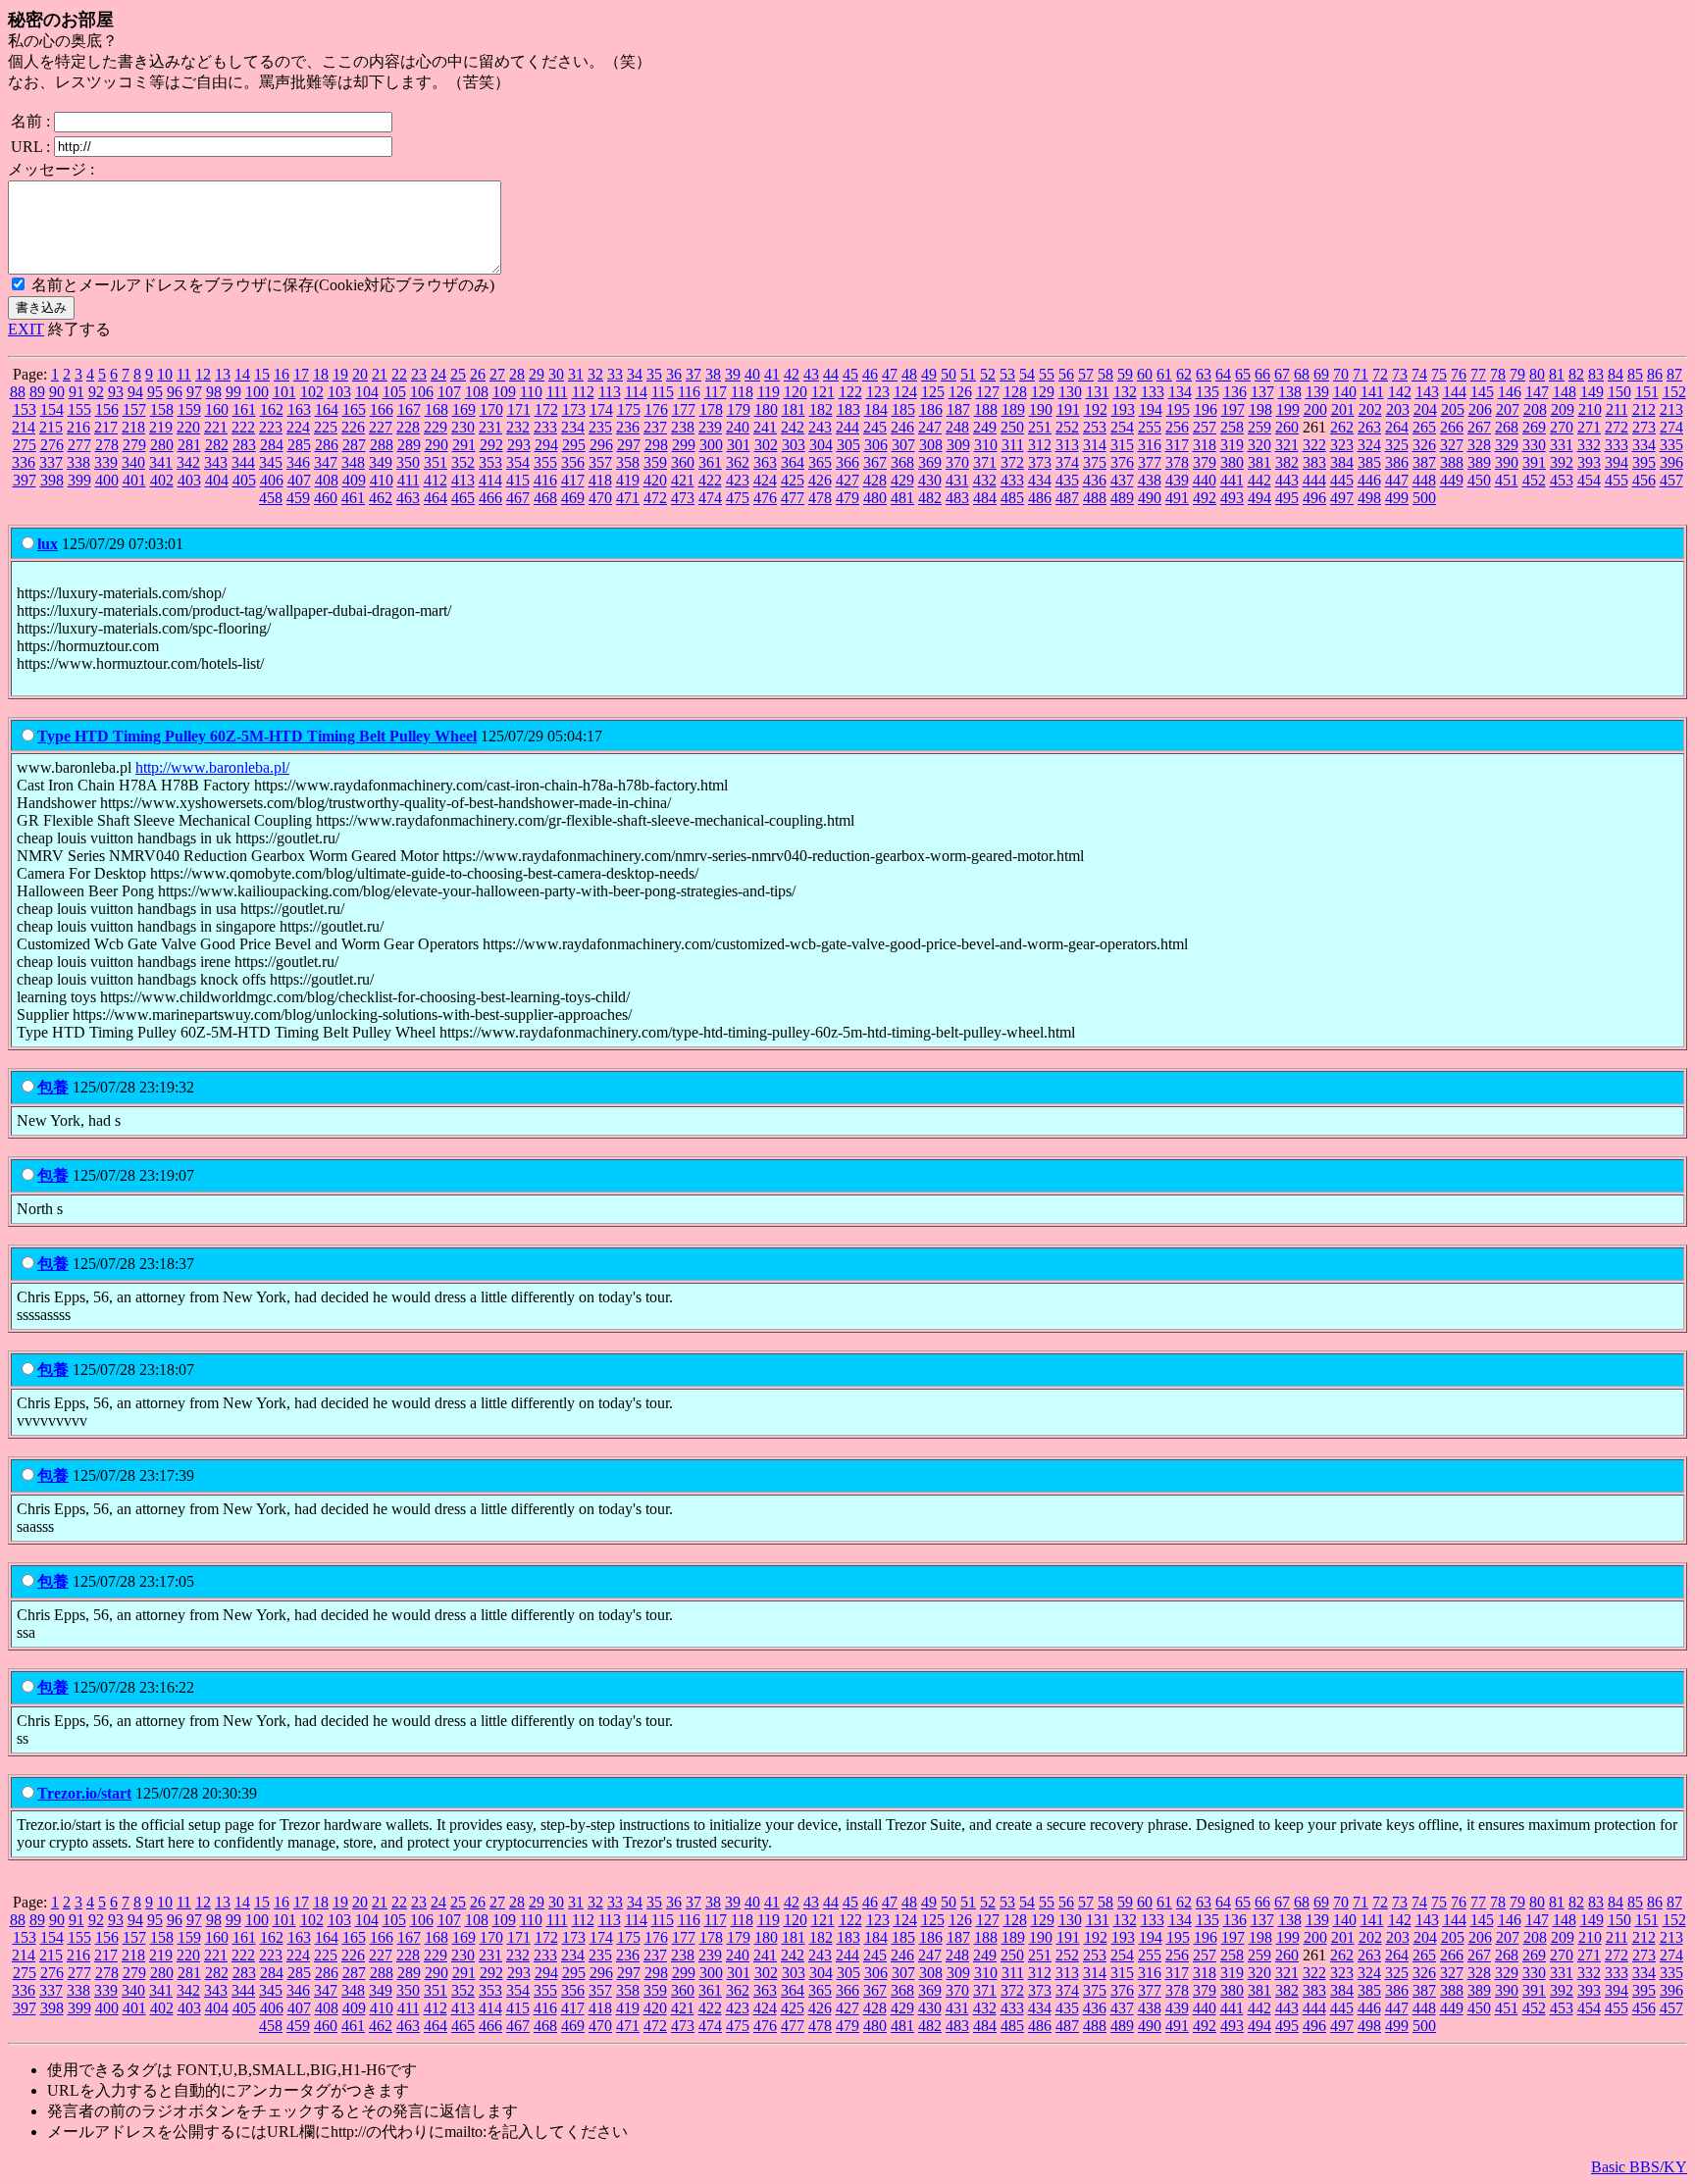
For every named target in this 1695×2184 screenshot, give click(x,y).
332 (1589, 445)
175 (629, 409)
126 (960, 392)
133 (1153, 392)
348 (353, 462)
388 (1452, 462)
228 (408, 427)
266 (1452, 427)
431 (957, 480)
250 (1012, 427)
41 (772, 374)
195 (1178, 409)
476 (765, 498)
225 (326, 427)
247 (930, 427)
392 (1562, 462)
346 (298, 462)
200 (1315, 409)
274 (1671, 427)
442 (1259, 480)
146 (1510, 392)
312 (1040, 445)
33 (615, 374)
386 (1397, 462)
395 (1644, 462)
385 (1369, 462)
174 (601, 409)
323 (1342, 445)
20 (360, 374)
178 (711, 409)
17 (301, 374)
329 (1507, 445)
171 (519, 409)
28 (517, 374)
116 (689, 392)
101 (284, 392)
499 (1397, 498)
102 (312, 392)
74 (1419, 374)
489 (1122, 498)
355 (545, 462)
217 (106, 427)
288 (382, 445)
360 (683, 462)
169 (464, 409)
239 (710, 427)
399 (79, 480)
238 (683, 427)
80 (1537, 374)
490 (1150, 498)
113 (610, 392)
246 (902, 427)
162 (272, 409)
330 (1534, 445)
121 (823, 392)
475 (738, 498)
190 (1041, 409)
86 (1655, 374)
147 (1537, 392)
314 (1095, 445)
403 (189, 480)
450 (1479, 480)
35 (654, 374)
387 (1424, 462)
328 (1479, 445)
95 (155, 392)
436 (1095, 480)
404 (217, 480)
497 (1342, 498)
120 (796, 392)
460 (326, 498)
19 (340, 374)
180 (766, 409)
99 (233, 392)
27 (497, 374)
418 (600, 480)
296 (601, 445)
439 (1177, 480)
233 (545, 427)
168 (437, 409)
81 (1557, 374)
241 (765, 427)
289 (409, 445)
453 (1562, 480)
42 (792, 374)
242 (793, 427)
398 (52, 480)
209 (1563, 409)
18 (321, 374)
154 (52, 409)
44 (831, 374)
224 (298, 427)
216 (78, 427)
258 (1232, 427)
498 (1369, 498)
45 (850, 374)
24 (438, 374)
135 (1207, 392)
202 (1370, 409)
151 (1647, 392)
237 (655, 427)
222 (243, 427)
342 (188, 462)
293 (519, 445)
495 (1287, 498)
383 (1314, 462)
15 (262, 374)
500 (1424, 498)
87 (1674, 374)
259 (1259, 427)
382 (1287, 462)
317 (1177, 445)
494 (1259, 498)
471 (628, 498)
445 (1342, 480)
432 (985, 480)
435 (1067, 480)
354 (518, 462)
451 (1507, 480)
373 (1040, 462)
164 (327, 409)
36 (674, 374)
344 (243, 462)
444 (1314, 480)
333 (1617, 445)
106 (422, 392)
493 (1232, 498)
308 (931, 445)
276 (52, 445)
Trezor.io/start (84, 1793)
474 (710, 498)
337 (51, 462)
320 (1259, 445)
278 (107, 445)
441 (1232, 480)
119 (769, 392)
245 (875, 427)
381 (1259, 462)
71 (1361, 374)
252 (1067, 427)
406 (272, 480)
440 (1205, 480)
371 (985, 462)
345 (271, 462)
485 (1012, 498)
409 (354, 480)
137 (1262, 392)
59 (1125, 374)
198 (1260, 409)
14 (242, 374)
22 (399, 374)
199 (1288, 409)
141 (1372, 392)
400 (107, 480)
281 (189, 445)
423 (738, 480)
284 (272, 445)
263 (1369, 427)
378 (1177, 462)
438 (1150, 480)
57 (1086, 374)
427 (847, 480)
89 (37, 392)
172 (546, 409)
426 (820, 480)
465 (463, 498)
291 (464, 445)
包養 (53, 1087)
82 (1576, 374)
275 (25, 445)
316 (1150, 445)
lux (48, 544)
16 (282, 374)
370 (957, 462)
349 (381, 462)
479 (847, 498)
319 (1232, 445)
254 (1122, 427)
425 (793, 480)
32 (595, 374)
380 (1232, 462)
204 (1425, 409)
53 (1007, 374)
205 (1453, 409)
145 (1482, 392)
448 (1424, 480)
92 (96, 392)
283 (244, 445)
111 (557, 392)
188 (986, 409)
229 (436, 427)
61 (1164, 374)
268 (1507, 427)
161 (244, 409)
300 (711, 445)
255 (1150, 427)
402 (162, 480)
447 (1397, 480)
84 (1616, 374)
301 (739, 445)
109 (504, 392)
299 (684, 445)
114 (636, 392)
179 (739, 409)
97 (194, 392)
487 (1067, 498)
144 (1455, 392)
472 (655, 498)
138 (1290, 392)
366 (847, 462)
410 (382, 480)
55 (1047, 374)
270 (1562, 427)
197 (1233, 409)
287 (354, 445)
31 (576, 374)
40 (752, 374)
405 (244, 480)
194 (1151, 409)
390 (1507, 462)
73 (1400, 374)
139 (1317, 392)
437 (1122, 480)
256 (1177, 427)
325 (1397, 445)
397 (25, 480)
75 (1439, 374)
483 (957, 498)
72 (1380, 374)
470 (600, 498)
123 (878, 392)
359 (655, 462)
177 (684, 409)
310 (986, 445)
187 (958, 409)
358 (628, 462)
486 (1040, 498)
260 (1287, 427)
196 (1206, 409)
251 (1040, 427)
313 (1067, 445)
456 (1644, 480)
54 (1027, 374)
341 (161, 462)
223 (271, 427)
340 (133, 462)
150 (1619, 392)
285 (299, 445)
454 (1589, 480)
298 (656, 445)
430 (930, 480)
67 (1282, 374)
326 (1424, 445)
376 (1122, 462)
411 (409, 480)
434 (1040, 480)
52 (988, 374)
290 (437, 445)
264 (1397, 427)
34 (635, 374)
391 (1534, 462)
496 (1314, 498)
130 (1070, 392)
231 (490, 427)
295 (574, 445)
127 (988, 392)
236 (628, 427)
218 (133, 427)
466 (490, 498)
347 (326, 462)
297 (629, 445)
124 (905, 392)
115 (663, 392)
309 (958, 445)
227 (381, 427)
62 (1184, 374)
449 (1452, 480)
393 (1589, 462)
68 (1302, 374)
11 (184, 374)
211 (1617, 409)
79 (1517, 374)
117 (716, 392)
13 (223, 374)
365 (820, 462)
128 (1015, 392)
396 (1671, 462)
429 (902, 480)
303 (794, 445)
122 (850, 392)
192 (1096, 409)
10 (165, 374)
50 (949, 374)
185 (903, 409)
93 (116, 392)
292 (491, 445)
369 (930, 462)
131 (1098, 392)
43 (811, 374)
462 (381, 498)
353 (490, 462)
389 (1479, 462)
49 (929, 374)
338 (78, 462)
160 (217, 409)
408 (327, 480)
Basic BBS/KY (1639, 2167)
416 (545, 480)
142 (1400, 392)
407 (299, 480)
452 (1534, 480)
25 (458, 374)
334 (1644, 445)
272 (1617, 427)
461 (353, 498)
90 (57, 392)
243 (820, 427)
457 (1671, 480)
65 (1243, 374)
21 (380, 374)
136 (1235, 392)
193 (1123, 409)
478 (820, 498)
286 (327, 445)
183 (848, 409)
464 (436, 498)
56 (1066, 374)
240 (738, 427)
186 (931, 409)
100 (257, 392)
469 (573, 498)
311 (1013, 445)
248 (957, 427)
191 (1068, 409)
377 (1150, 462)
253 (1095, 427)
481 (902, 498)
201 (1343, 409)
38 (713, 374)
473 (683, 498)
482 (930, 498)
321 (1287, 445)
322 (1314, 445)
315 (1122, 445)
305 (848, 445)
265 (1424, 427)
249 (985, 427)
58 (1105, 374)
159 (189, 409)
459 (298, 498)
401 (134, 480)
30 (556, 374)
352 (463, 462)
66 (1262, 374)
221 (216, 427)
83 (1596, 374)
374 (1067, 462)
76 (1459, 374)
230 (463, 427)
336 (24, 462)
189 (1013, 409)
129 (1043, 392)
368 (902, 462)
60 (1145, 374)
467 (518, 498)
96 (175, 392)
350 (408, 462)
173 (574, 409)
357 (600, 462)
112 (583, 392)
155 (79, 409)
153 (25, 409)
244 (847, 427)
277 (79, 445)
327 (1452, 445)
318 (1205, 445)
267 (1479, 427)
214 (24, 427)
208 (1535, 409)
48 (909, 374)
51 (968, 374)
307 (903, 445)
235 (600, 427)
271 (1589, 427)
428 (875, 480)
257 (1205, 427)
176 (656, 409)
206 (1480, 409)
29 (537, 374)
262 (1342, 427)
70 (1341, 374)
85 (1635, 374)
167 (409, 409)
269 (1534, 427)
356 (573, 462)
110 (531, 392)
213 (1671, 409)
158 (162, 409)
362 (738, 462)
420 (655, 480)
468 (545, 498)
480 (875, 498)
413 (463, 480)
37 (693, 374)
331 (1562, 445)
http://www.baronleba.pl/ (212, 767)
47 (890, 374)
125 (933, 392)
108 (477, 392)
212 (1644, 409)
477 (793, 498)
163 (299, 409)
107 (449, 392)
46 (870, 374)
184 (876, 409)
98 (214, 392)
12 (203, 374)
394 (1617, 462)
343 (216, 462)
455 (1617, 480)
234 (573, 427)
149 (1592, 392)
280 (162, 445)
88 (18, 392)
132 (1125, 392)
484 (985, 498)
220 (188, 427)
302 (766, 445)
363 (765, 462)
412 (436, 480)
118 (742, 392)
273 (1644, 427)
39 (733, 374)
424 (765, 480)
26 (478, 374)
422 (710, 480)
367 (875, 462)
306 (876, 445)
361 (710, 462)
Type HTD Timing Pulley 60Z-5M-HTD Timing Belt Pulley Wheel (257, 736)
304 (821, 445)
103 (339, 392)
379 (1205, 462)
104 (367, 392)
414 (490, 480)
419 (628, 480)
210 (1590, 409)
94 (135, 392)
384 (1342, 462)
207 (1508, 409)
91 (77, 392)
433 (1012, 480)
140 (1345, 392)
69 (1321, 374)
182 (821, 409)
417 (573, 480)
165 (354, 409)
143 (1427, 392)
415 (518, 480)
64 (1223, 374)
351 (436, 462)
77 (1478, 374)
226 (353, 427)
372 (1012, 462)
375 (1095, 462)
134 (1180, 392)
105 (394, 392)
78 (1498, 374)
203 (1398, 409)
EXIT (26, 329)
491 (1177, 498)
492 (1205, 498)
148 (1565, 392)
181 (794, 409)
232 (518, 427)
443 (1287, 480)
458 (271, 498)
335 (1671, 445)
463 (408, 498)
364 (793, 462)
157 (134, 409)
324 (1369, 445)
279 (134, 445)
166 (382, 409)
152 (1674, 392)
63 (1204, 374)
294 (546, 445)
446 (1369, 480)
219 (161, 427)
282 (217, 445)
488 (1095, 498)
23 (419, 374)
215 (51, 427)
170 (491, 409)
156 (107, 409)
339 (106, 462)
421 (683, 480)
